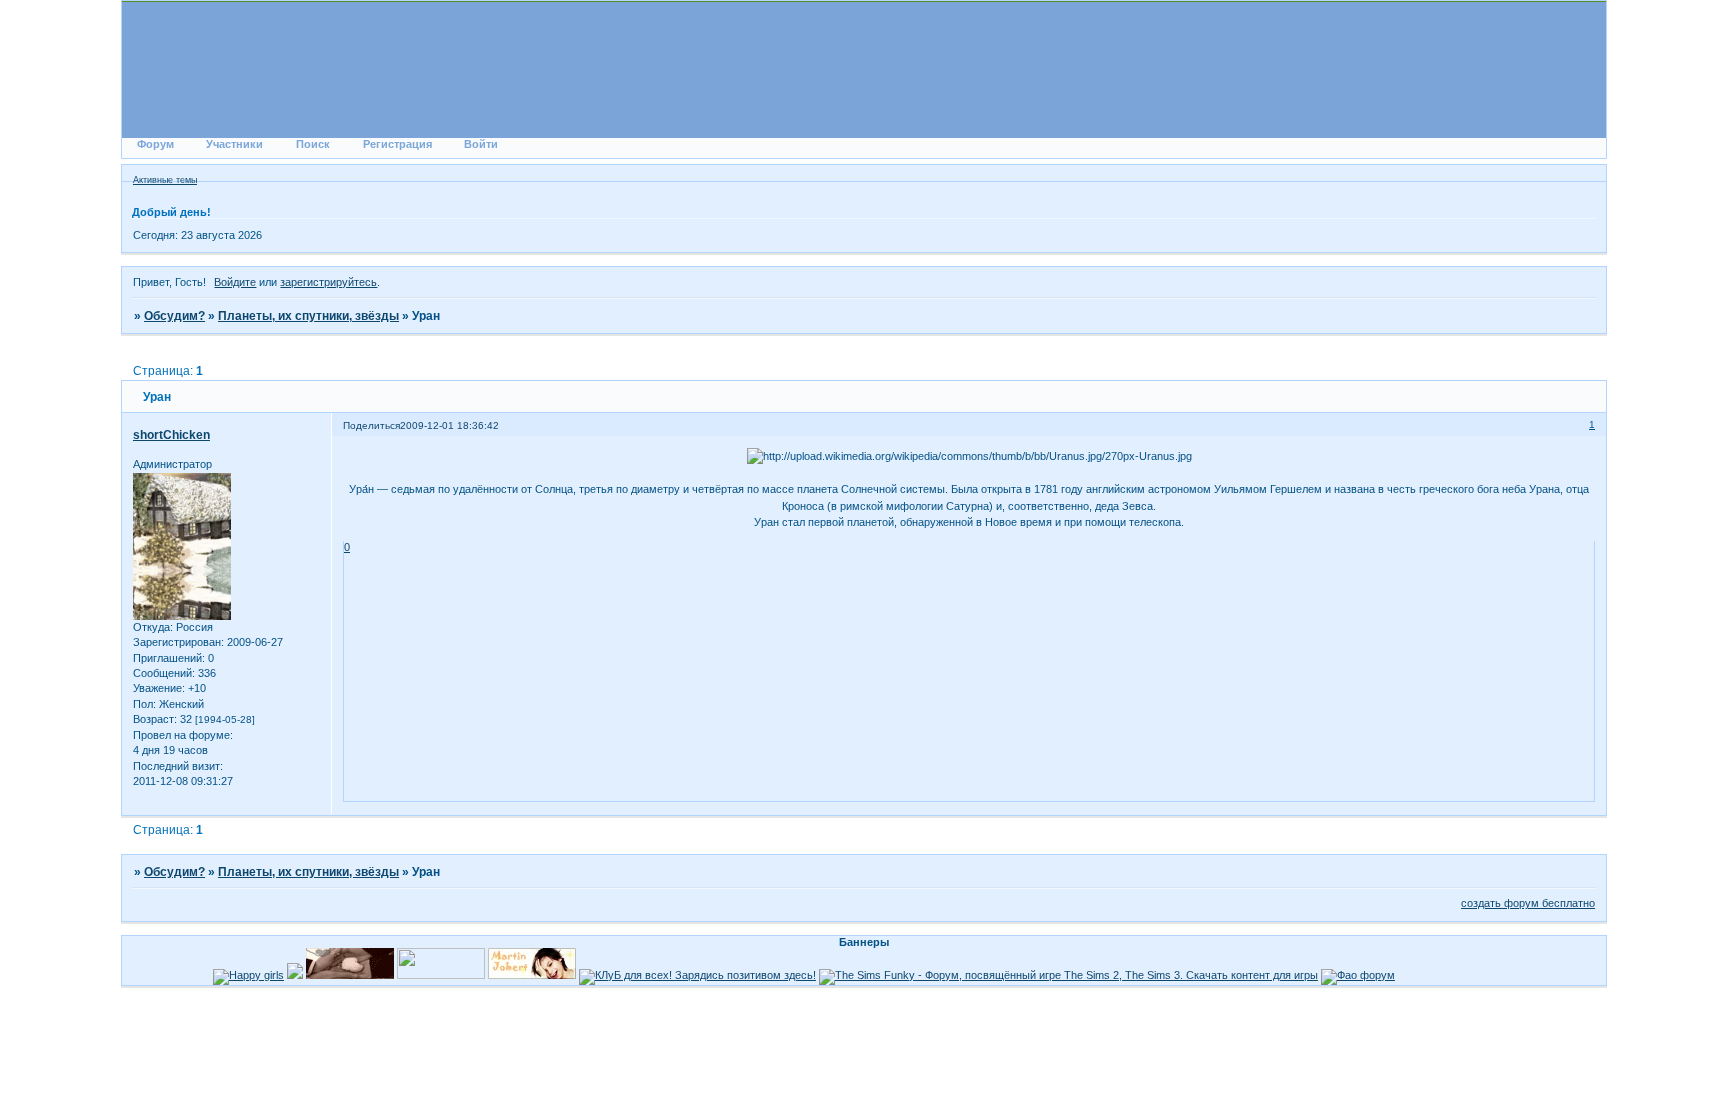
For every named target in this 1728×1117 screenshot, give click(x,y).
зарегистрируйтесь (328, 282)
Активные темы (165, 180)
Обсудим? (174, 316)
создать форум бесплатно (1528, 903)
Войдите (235, 282)
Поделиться (371, 425)
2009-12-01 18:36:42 (449, 425)
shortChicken (171, 435)
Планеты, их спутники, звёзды (308, 316)
